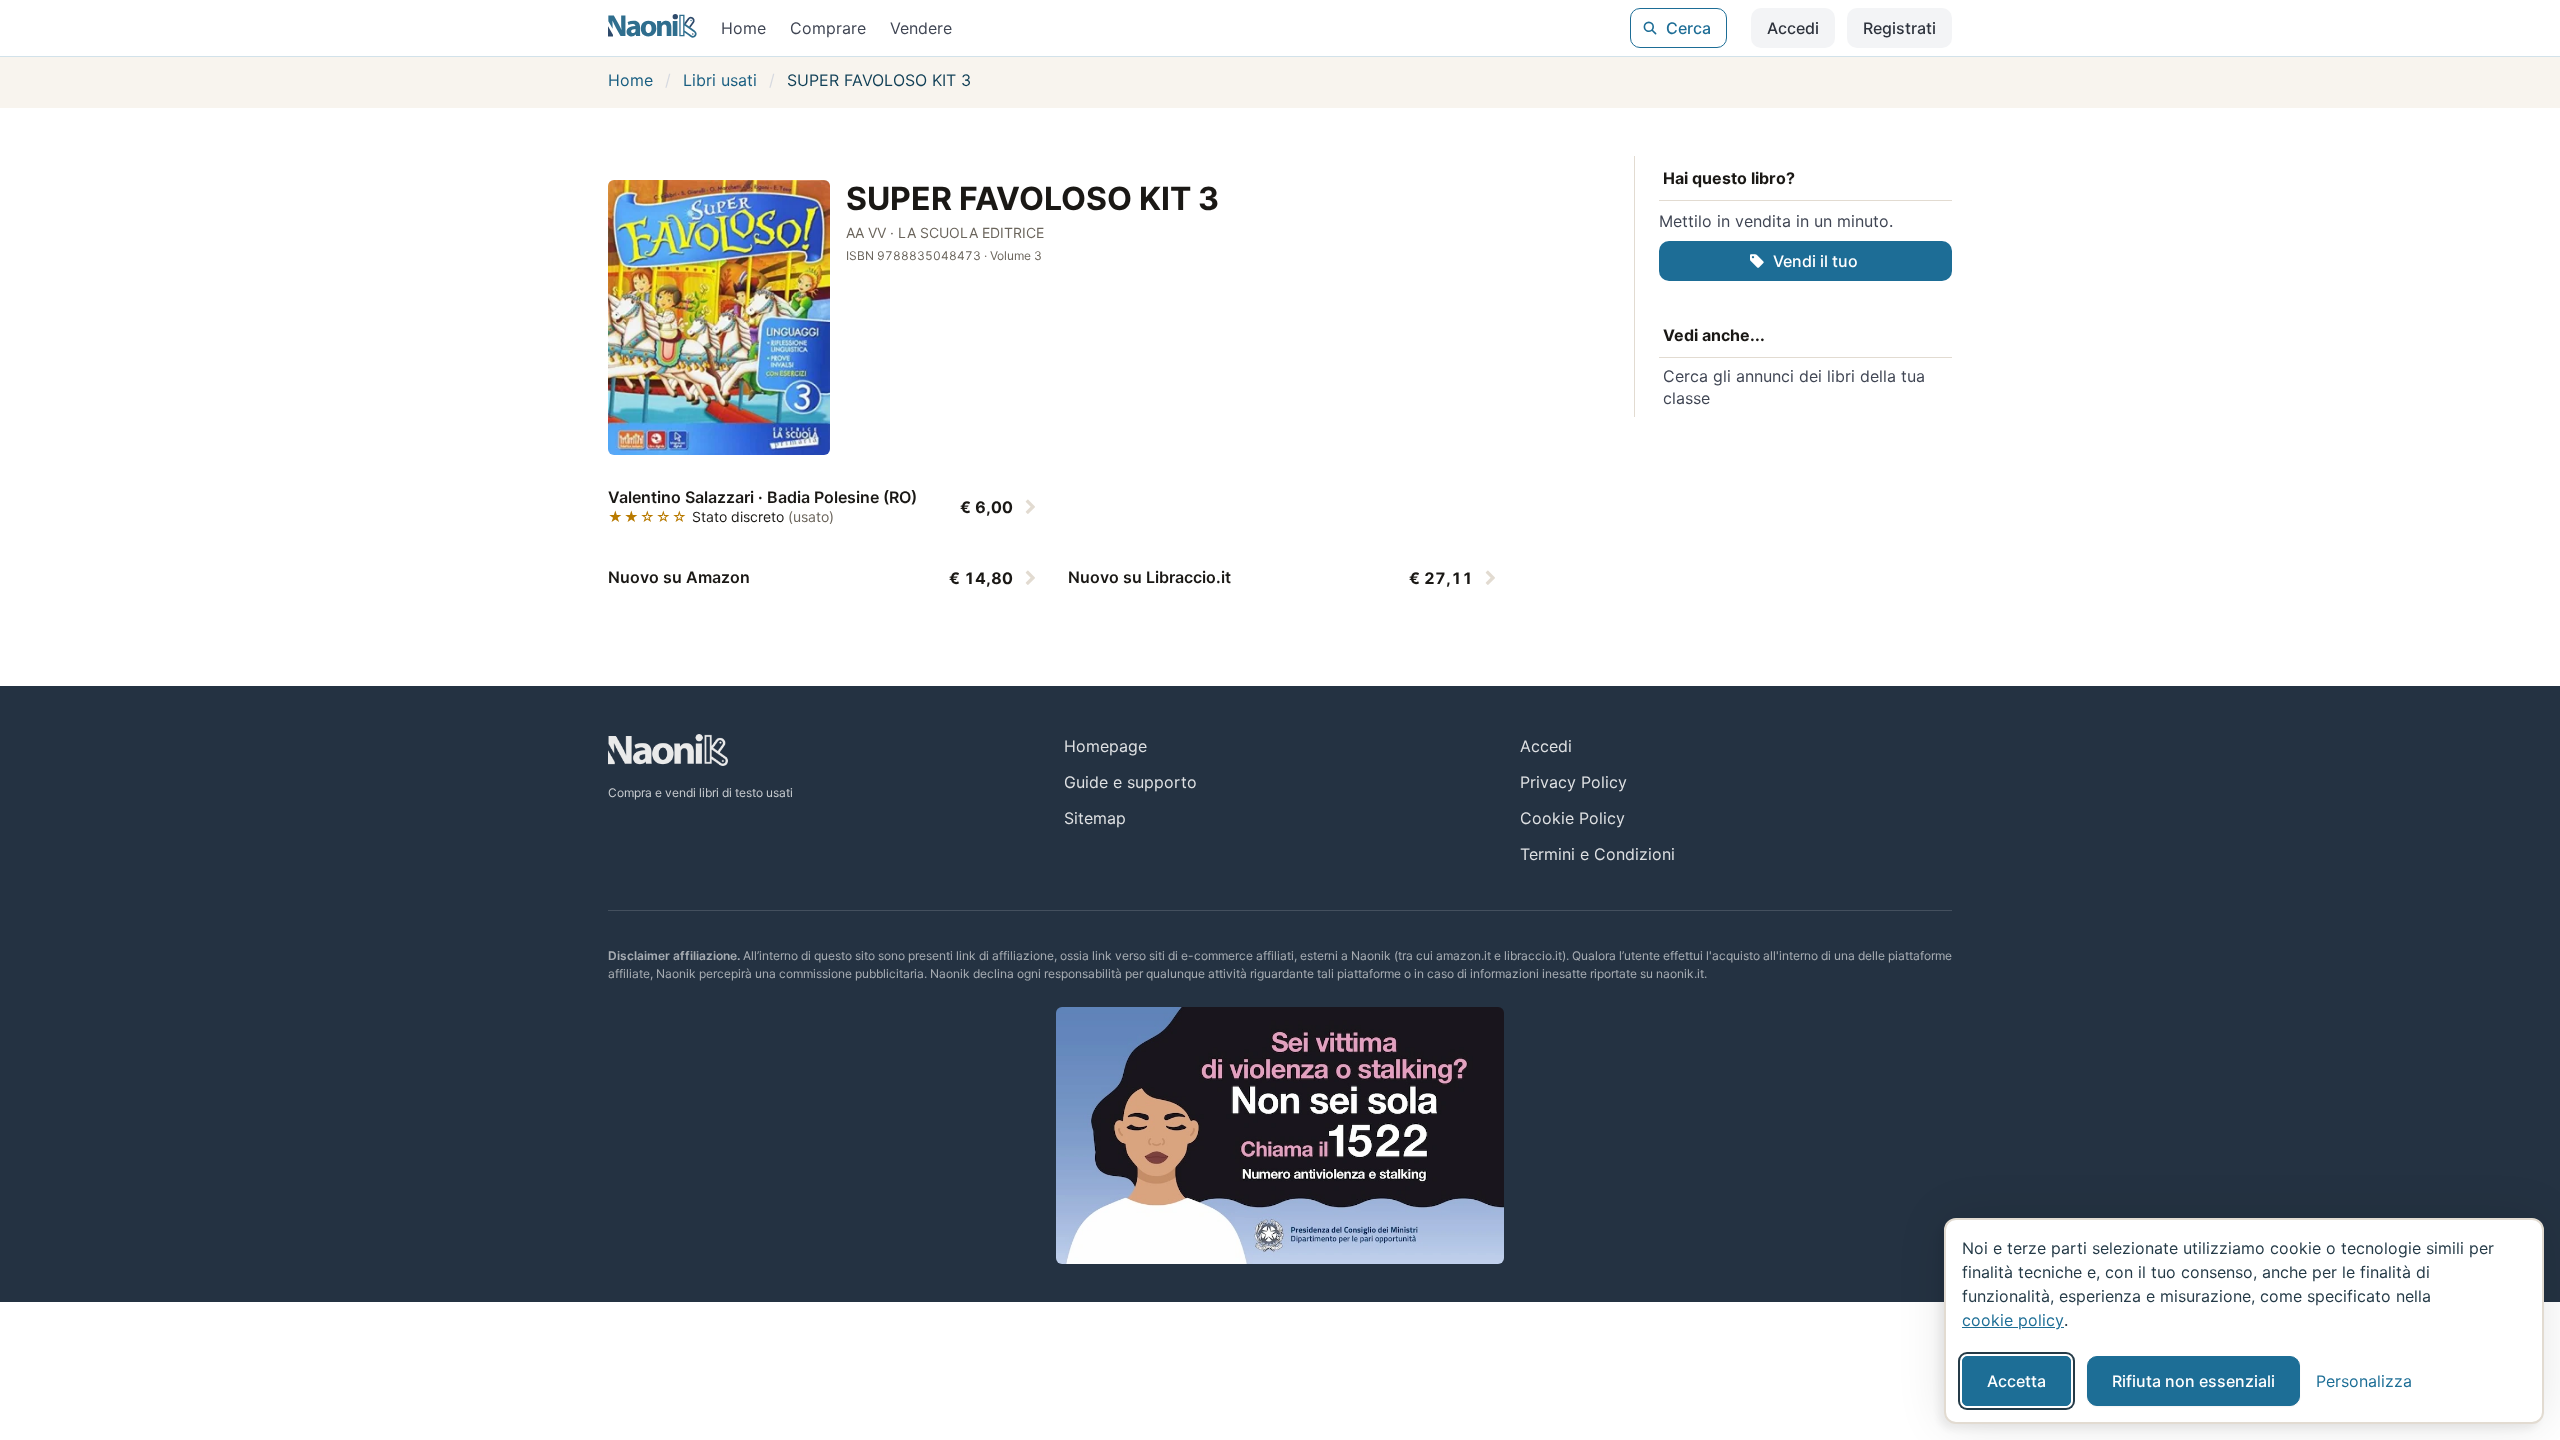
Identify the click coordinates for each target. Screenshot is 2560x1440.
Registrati (1899, 28)
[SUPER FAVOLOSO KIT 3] (719, 317)
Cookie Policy (1572, 818)
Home (743, 28)
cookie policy (2013, 1320)
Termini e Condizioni (1597, 854)
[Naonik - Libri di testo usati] (652, 28)
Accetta (2016, 1381)
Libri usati (720, 80)
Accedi (1793, 28)
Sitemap (1095, 818)
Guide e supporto (1130, 782)
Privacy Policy (1573, 782)
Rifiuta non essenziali (2193, 1381)
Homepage (1105, 746)
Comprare (828, 28)
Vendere (921, 28)
